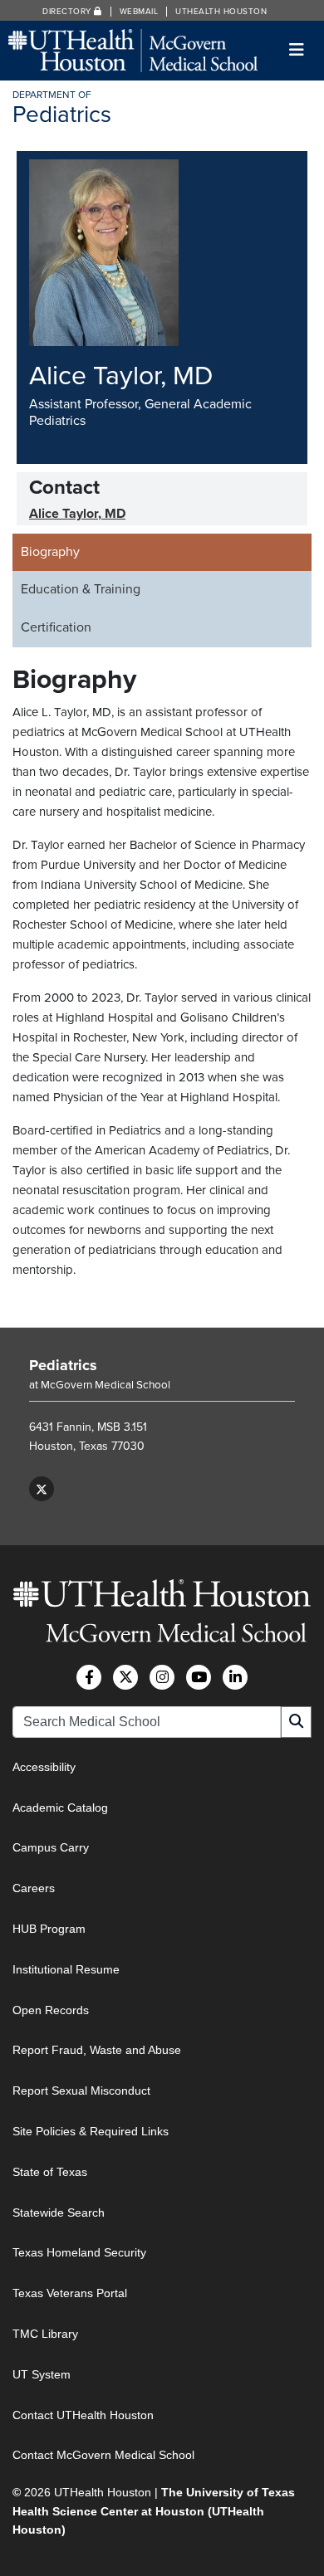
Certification (56, 627)
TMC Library (45, 2334)
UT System (42, 2374)
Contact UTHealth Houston (83, 2415)
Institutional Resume (66, 1969)
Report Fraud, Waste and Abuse (97, 2050)
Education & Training (81, 589)
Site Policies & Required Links (91, 2131)
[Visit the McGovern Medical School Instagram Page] (162, 1677)
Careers (34, 1888)
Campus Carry (51, 1847)
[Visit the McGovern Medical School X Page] (125, 1677)
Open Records (51, 2010)
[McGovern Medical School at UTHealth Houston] (133, 49)
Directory (68, 12)
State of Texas (50, 2172)
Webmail (139, 12)
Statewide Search (59, 2213)
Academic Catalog (60, 1808)
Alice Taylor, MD (77, 514)
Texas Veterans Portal (70, 2293)
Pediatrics (63, 1365)
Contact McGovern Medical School (103, 2455)
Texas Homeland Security (79, 2252)
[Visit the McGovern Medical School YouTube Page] (199, 1677)
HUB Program (49, 1929)
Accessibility (44, 1767)
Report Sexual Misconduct (81, 2091)
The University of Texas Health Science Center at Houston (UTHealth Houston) (154, 2511)
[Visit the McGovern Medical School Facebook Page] (89, 1677)
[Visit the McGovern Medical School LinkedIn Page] (235, 1677)
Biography (50, 552)
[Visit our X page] (42, 1489)
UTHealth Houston (221, 12)
